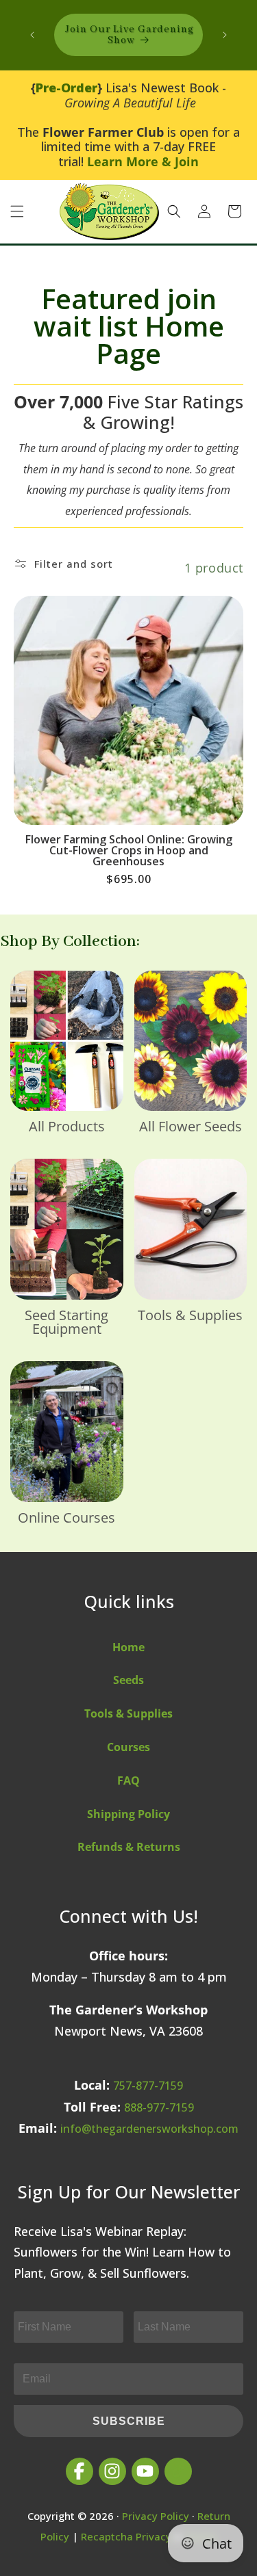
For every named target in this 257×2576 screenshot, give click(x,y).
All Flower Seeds (191, 1127)
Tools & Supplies (190, 1315)
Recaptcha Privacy (126, 2536)
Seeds (128, 1680)
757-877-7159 (148, 2086)
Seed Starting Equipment (66, 1322)
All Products (67, 1127)
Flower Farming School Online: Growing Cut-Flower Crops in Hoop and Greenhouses (129, 850)
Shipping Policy (128, 1814)
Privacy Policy (156, 2516)
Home (128, 1647)
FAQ (128, 1780)
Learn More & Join (143, 161)
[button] (17, 211)
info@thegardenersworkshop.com (149, 2129)
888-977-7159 (159, 2107)
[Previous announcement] (32, 35)
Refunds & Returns (129, 1847)
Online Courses (66, 1518)
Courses (128, 1747)
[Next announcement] (225, 35)
